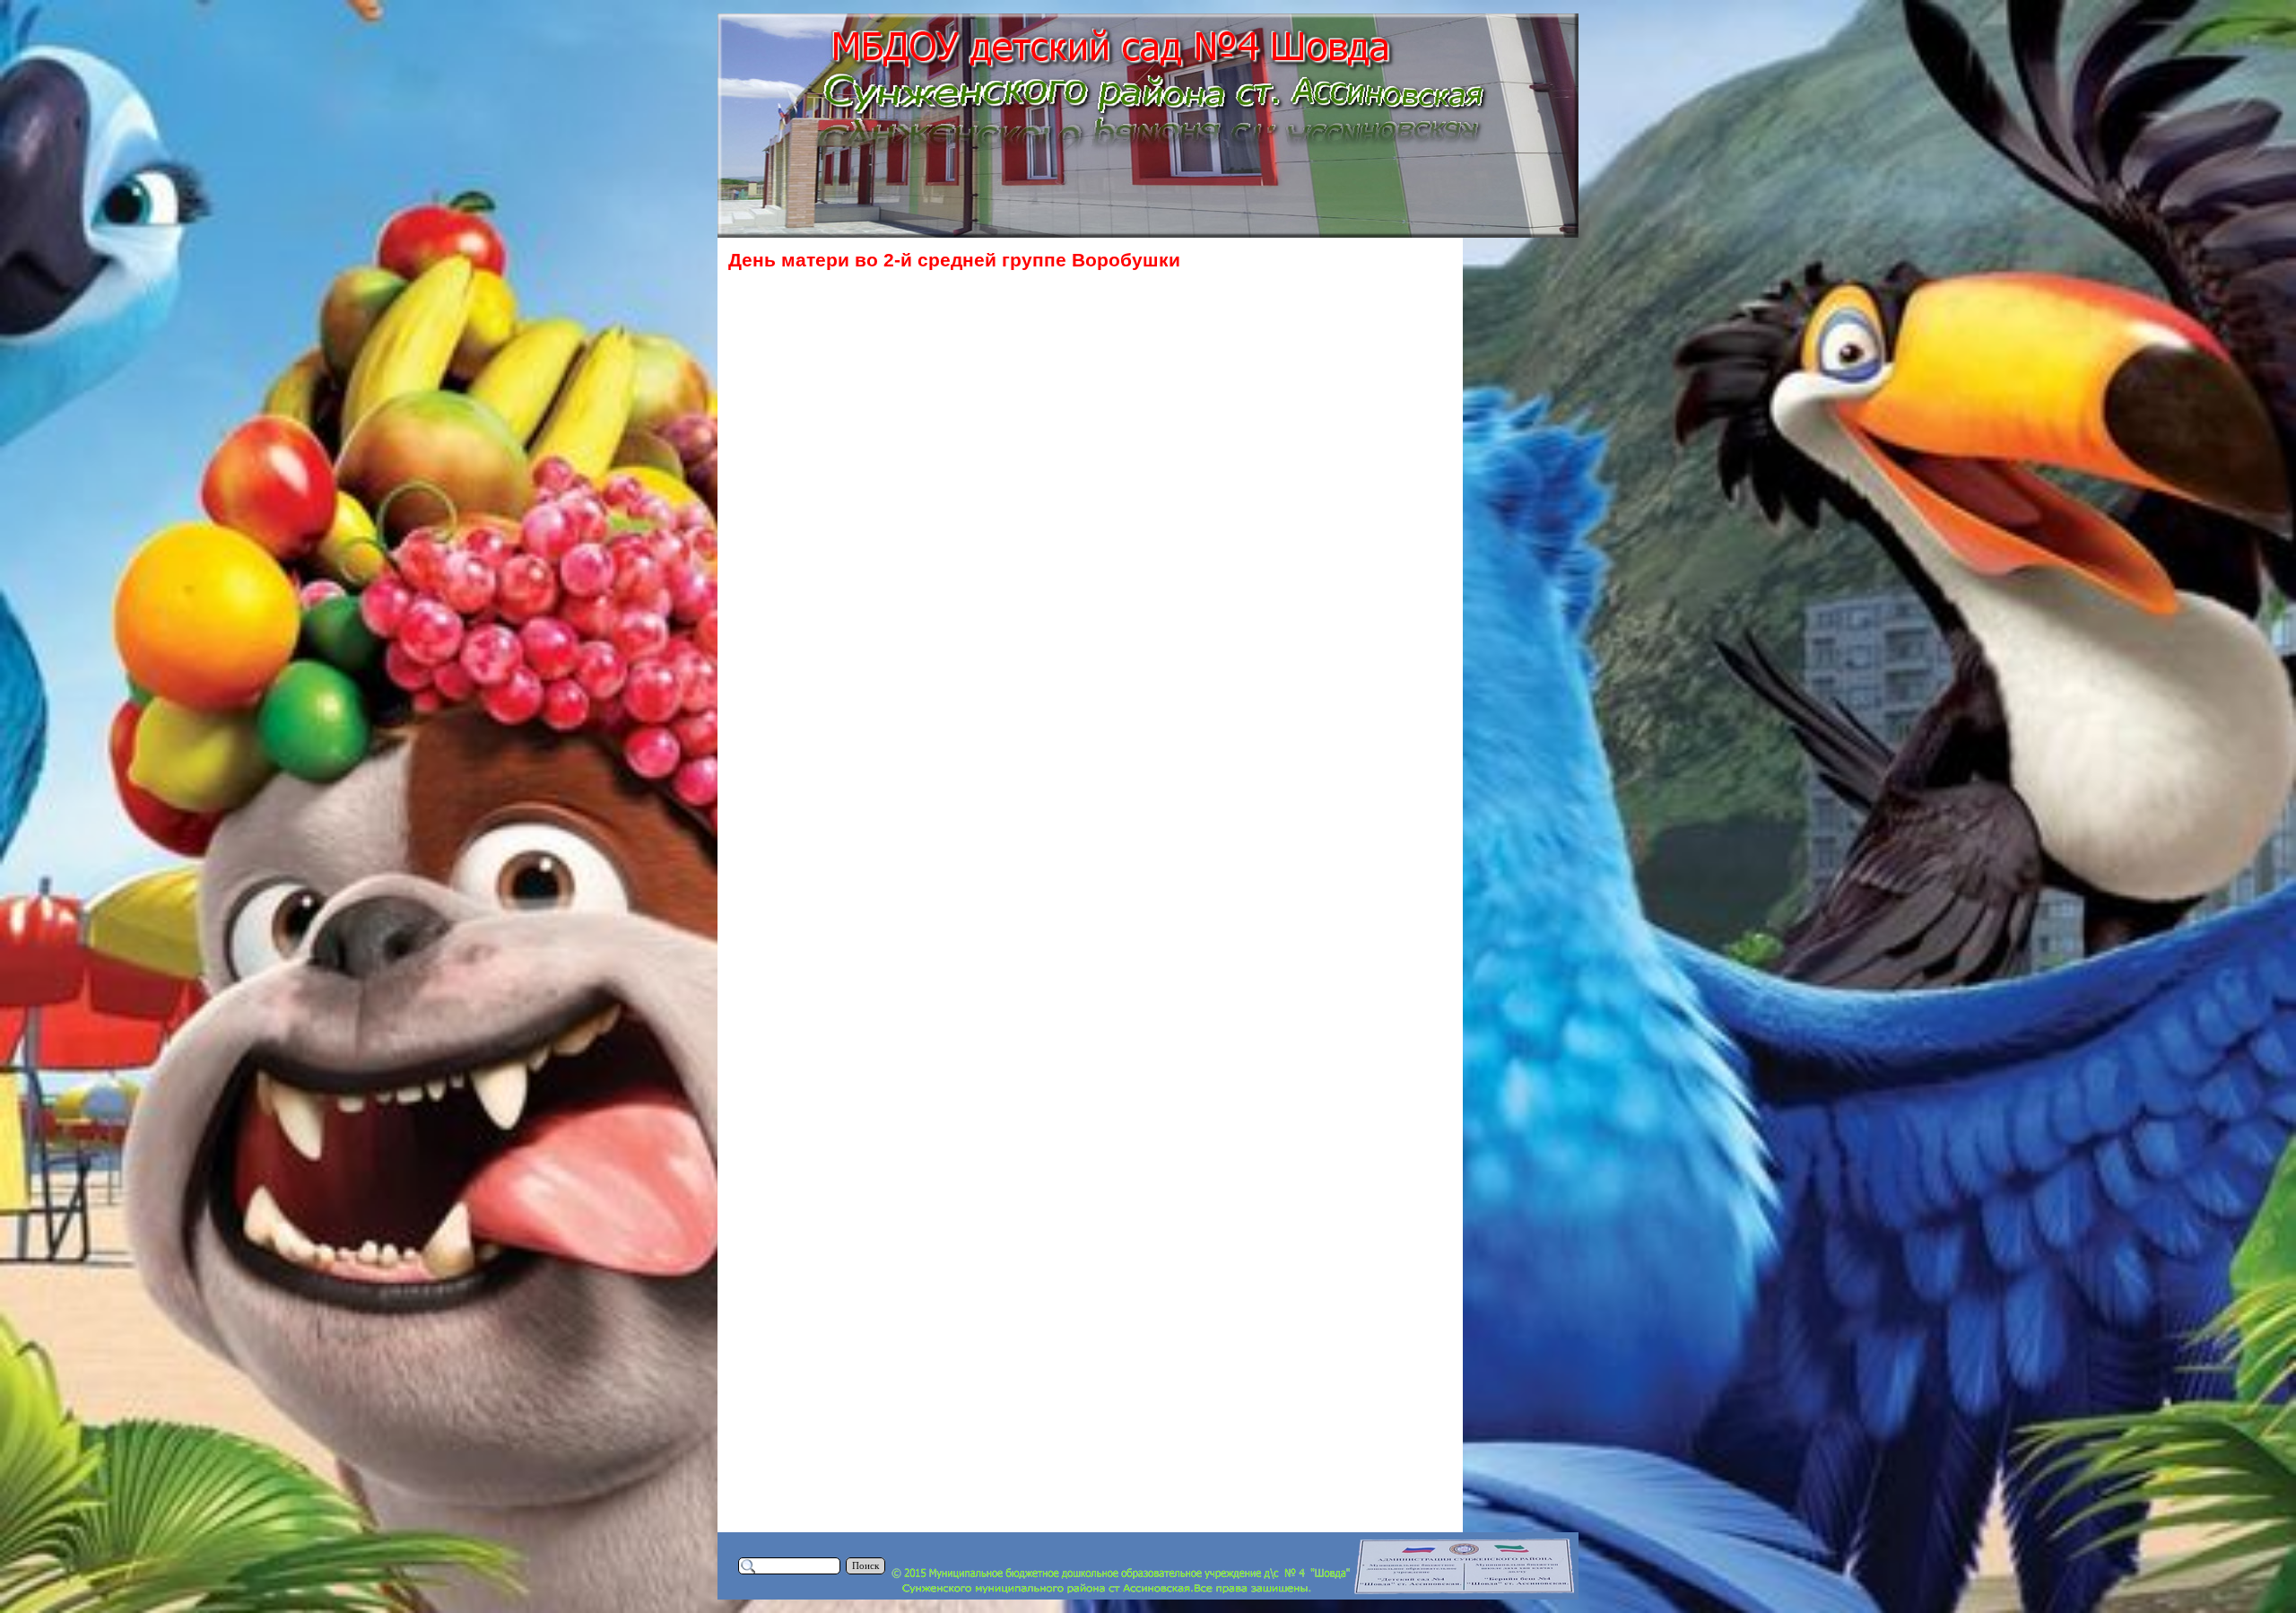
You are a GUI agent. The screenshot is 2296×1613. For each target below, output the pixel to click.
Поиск (865, 1566)
